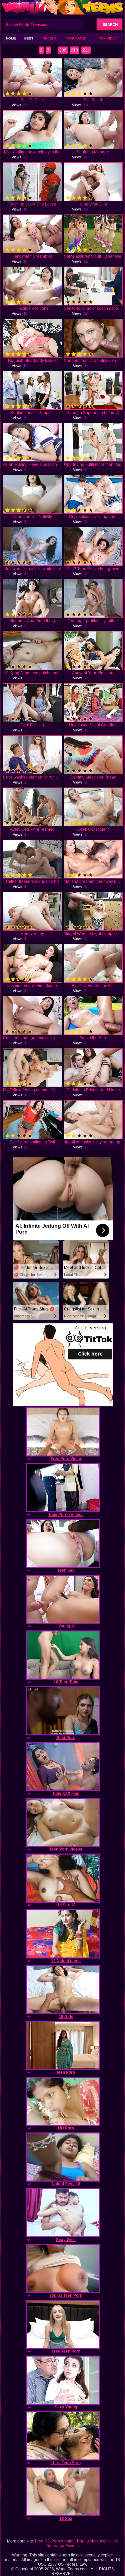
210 (74, 50)
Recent (49, 38)
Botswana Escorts (62, 2546)
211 (86, 50)
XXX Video (108, 38)
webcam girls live (102, 2541)
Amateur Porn (73, 2541)
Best (29, 38)
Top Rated (77, 38)
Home (11, 38)
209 (63, 50)
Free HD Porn (47, 2541)
